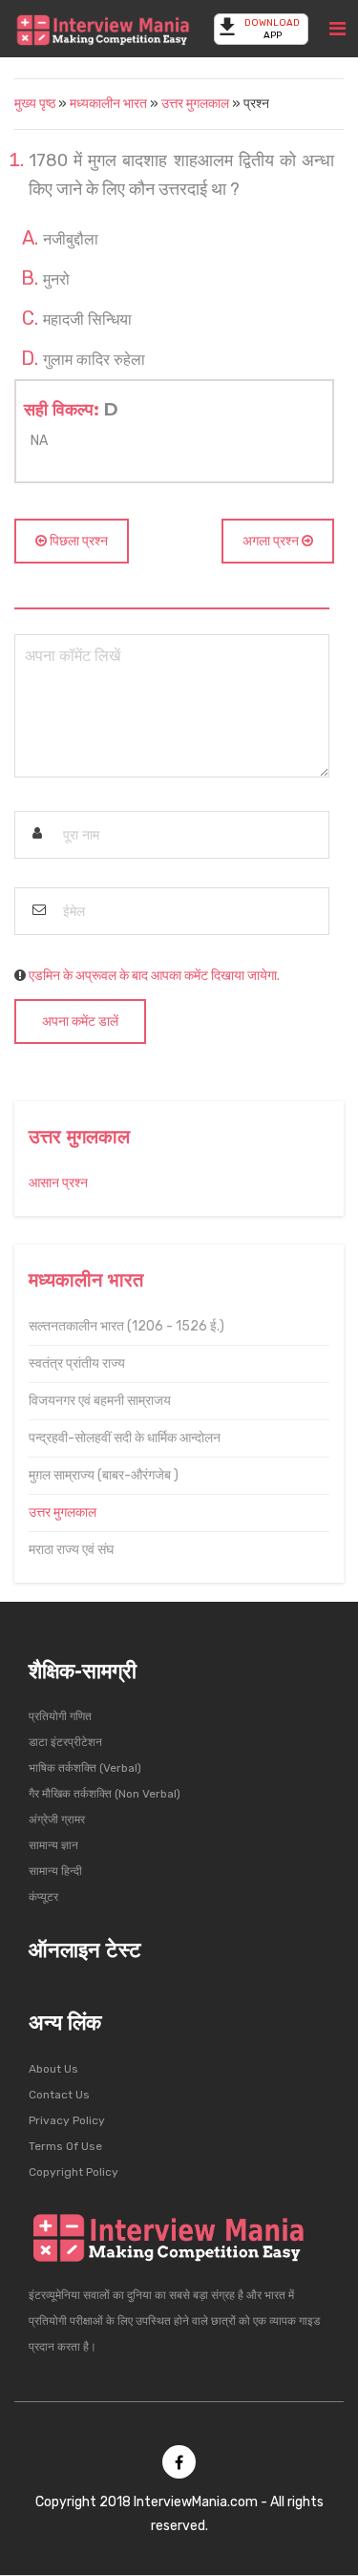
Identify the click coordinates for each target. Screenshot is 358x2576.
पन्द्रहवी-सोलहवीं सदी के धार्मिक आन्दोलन (125, 1438)
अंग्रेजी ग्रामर (57, 1820)
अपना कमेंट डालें (80, 1022)
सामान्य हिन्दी (55, 1871)
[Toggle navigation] (337, 29)
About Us (53, 2069)
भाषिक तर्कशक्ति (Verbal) (85, 1768)
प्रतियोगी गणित (60, 1716)
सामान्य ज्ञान (53, 1845)
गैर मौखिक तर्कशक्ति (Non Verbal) (105, 1794)
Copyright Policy (74, 2172)
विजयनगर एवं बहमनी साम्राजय (100, 1401)
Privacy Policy (67, 2120)
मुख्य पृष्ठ (35, 104)
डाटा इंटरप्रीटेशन (65, 1742)
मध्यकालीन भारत (110, 104)
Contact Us (59, 2095)
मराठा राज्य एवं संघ (71, 1550)
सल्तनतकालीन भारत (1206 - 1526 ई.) (126, 1326)
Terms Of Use (65, 2146)
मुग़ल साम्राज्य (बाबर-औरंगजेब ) (104, 1475)
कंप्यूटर (43, 1897)
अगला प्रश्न (272, 541)
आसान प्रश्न (58, 1183)
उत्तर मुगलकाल (195, 104)
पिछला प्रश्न (77, 541)
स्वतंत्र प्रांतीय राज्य (77, 1363)
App (272, 29)
